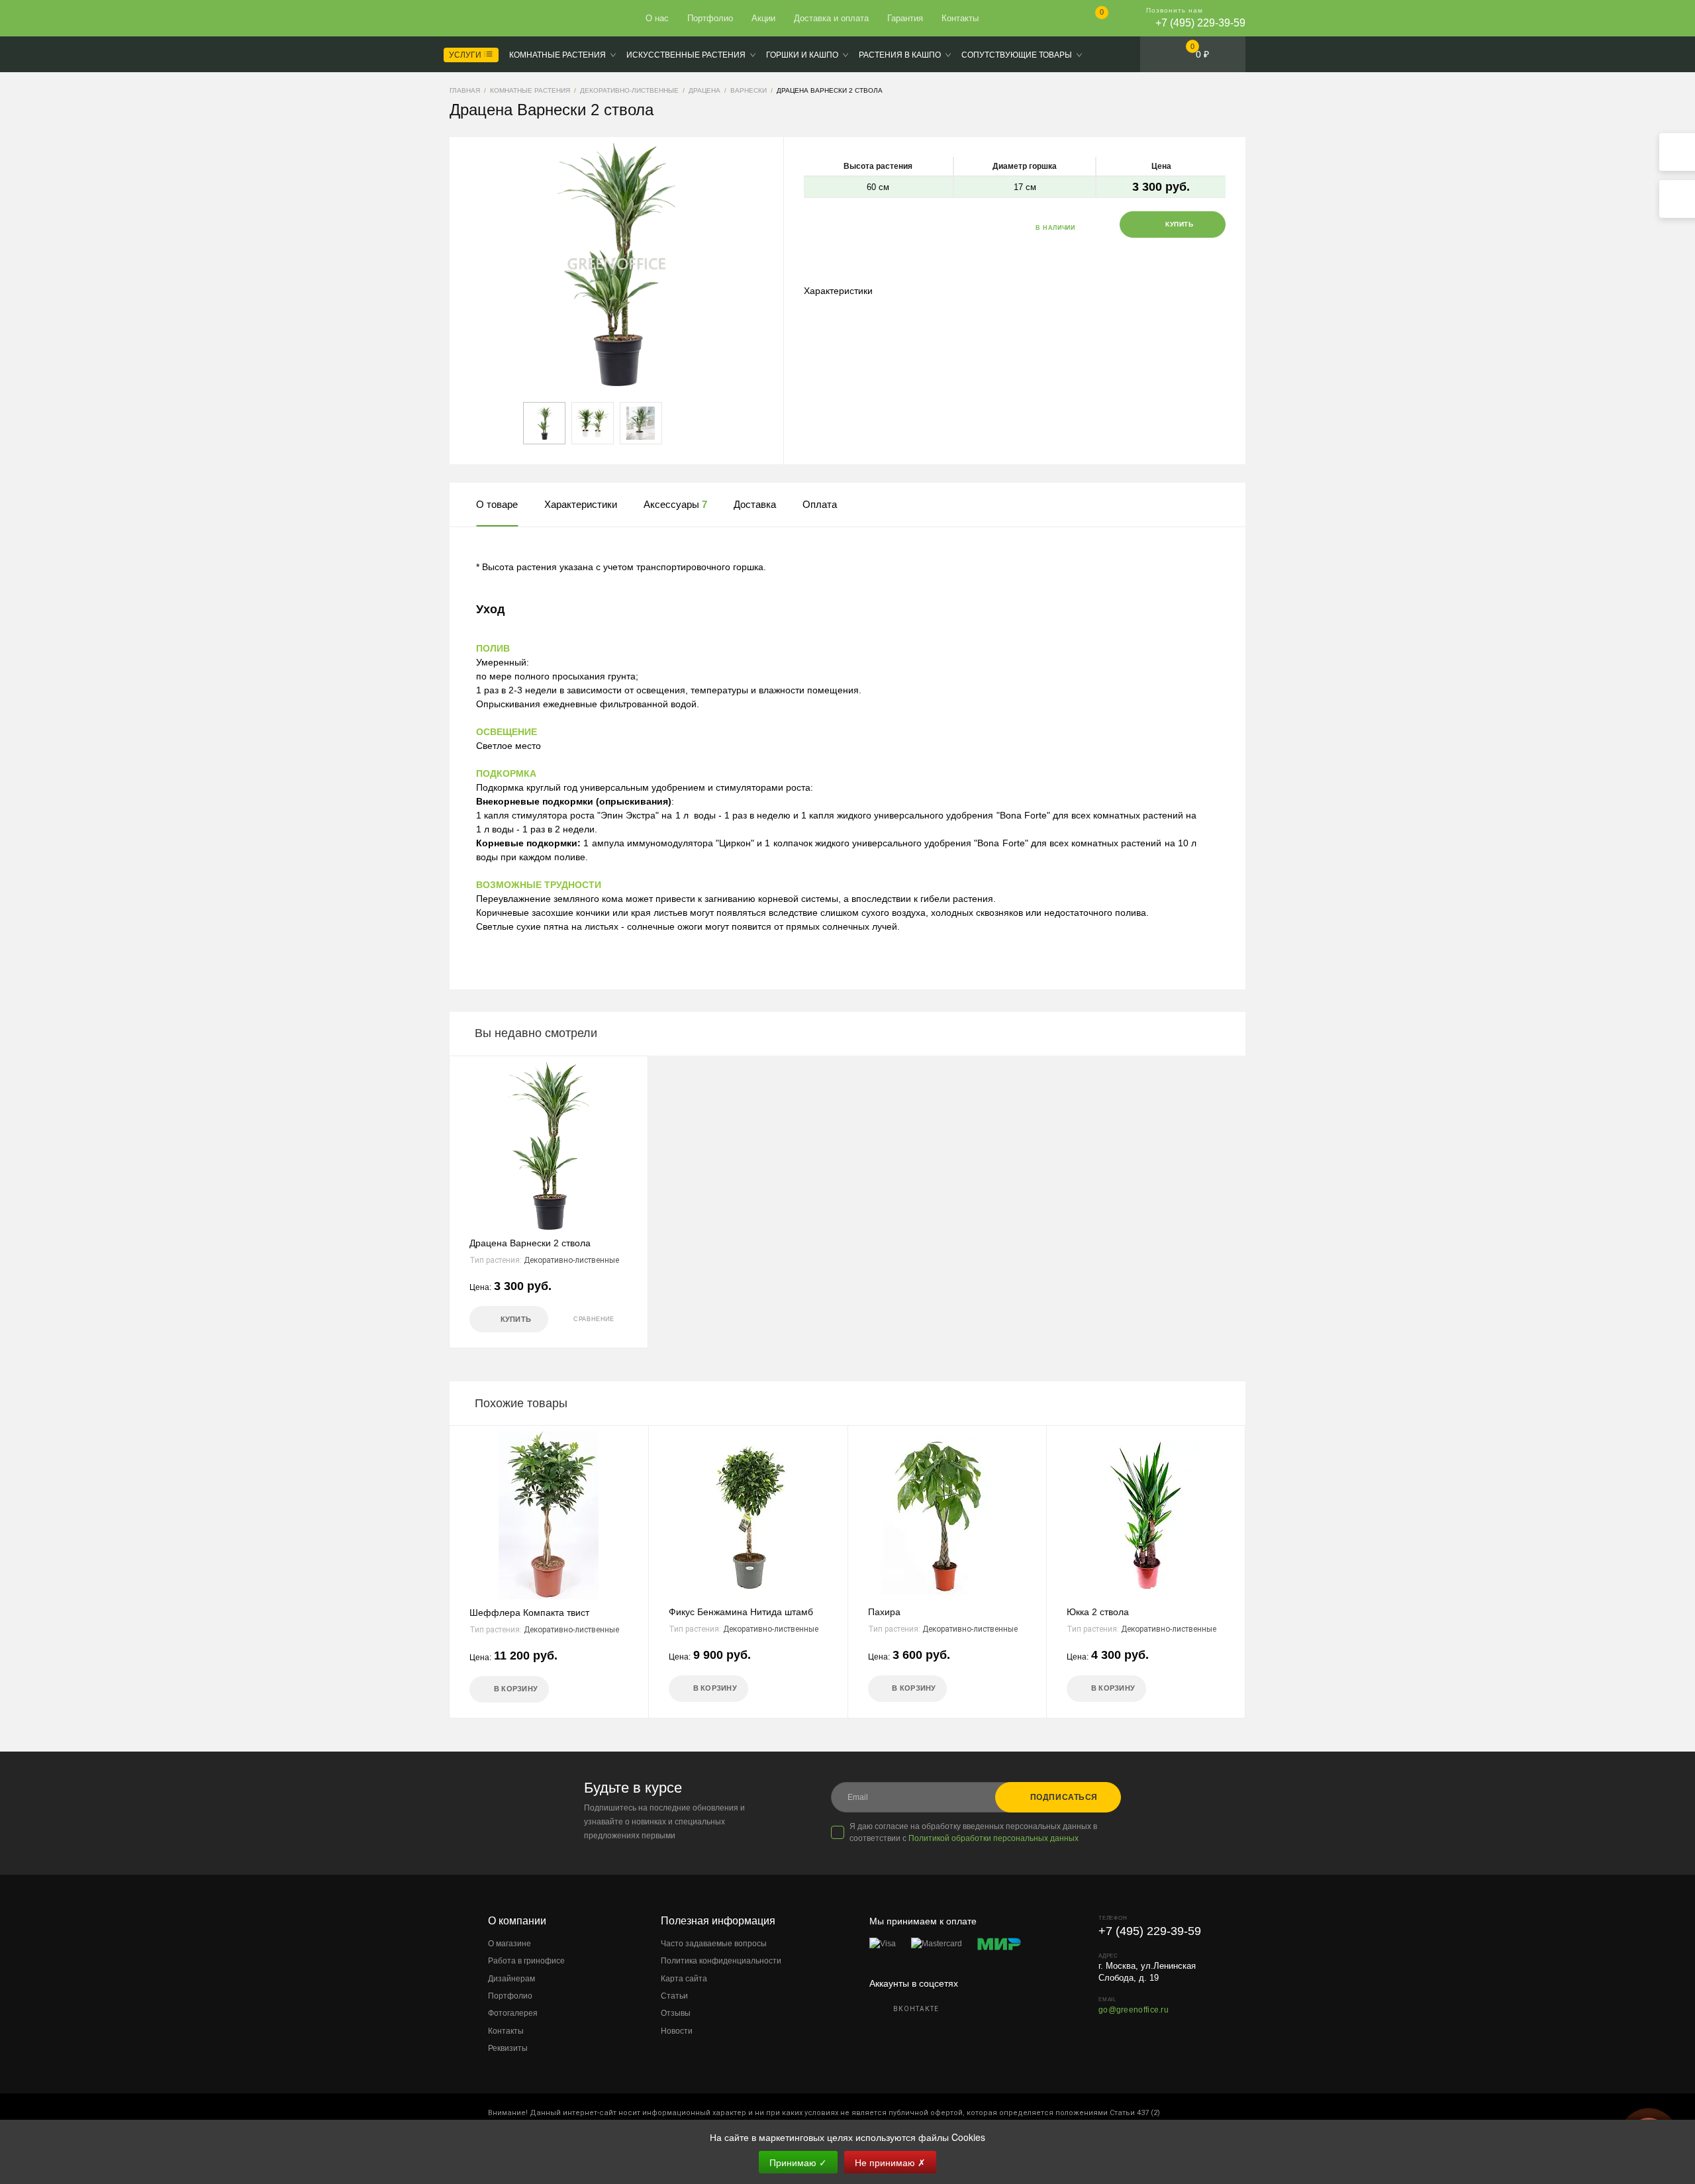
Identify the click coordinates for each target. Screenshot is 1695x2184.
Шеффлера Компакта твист (529, 1613)
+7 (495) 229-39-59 (1200, 23)
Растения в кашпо (900, 55)
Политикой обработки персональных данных (993, 1838)
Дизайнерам (511, 1979)
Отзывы (676, 2013)
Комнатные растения (557, 55)
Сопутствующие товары (1017, 55)
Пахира (884, 1612)
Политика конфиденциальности (721, 1961)
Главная (498, 19)
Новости (677, 2031)
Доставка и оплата (831, 18)
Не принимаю (890, 2162)
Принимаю (798, 2162)
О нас (657, 18)
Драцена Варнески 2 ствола (530, 1243)
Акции (763, 18)
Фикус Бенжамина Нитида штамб (741, 1612)
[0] (1091, 20)
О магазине (509, 1944)
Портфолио (710, 18)
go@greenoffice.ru (1134, 2010)
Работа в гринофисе (526, 1961)
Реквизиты (508, 2048)
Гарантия (905, 18)
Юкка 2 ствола (1098, 1612)
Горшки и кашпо (802, 55)
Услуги (466, 55)
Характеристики (838, 291)
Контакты (960, 18)
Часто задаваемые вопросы (714, 1944)
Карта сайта (684, 1979)
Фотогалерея (513, 2013)
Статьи (674, 1996)
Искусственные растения (686, 55)
